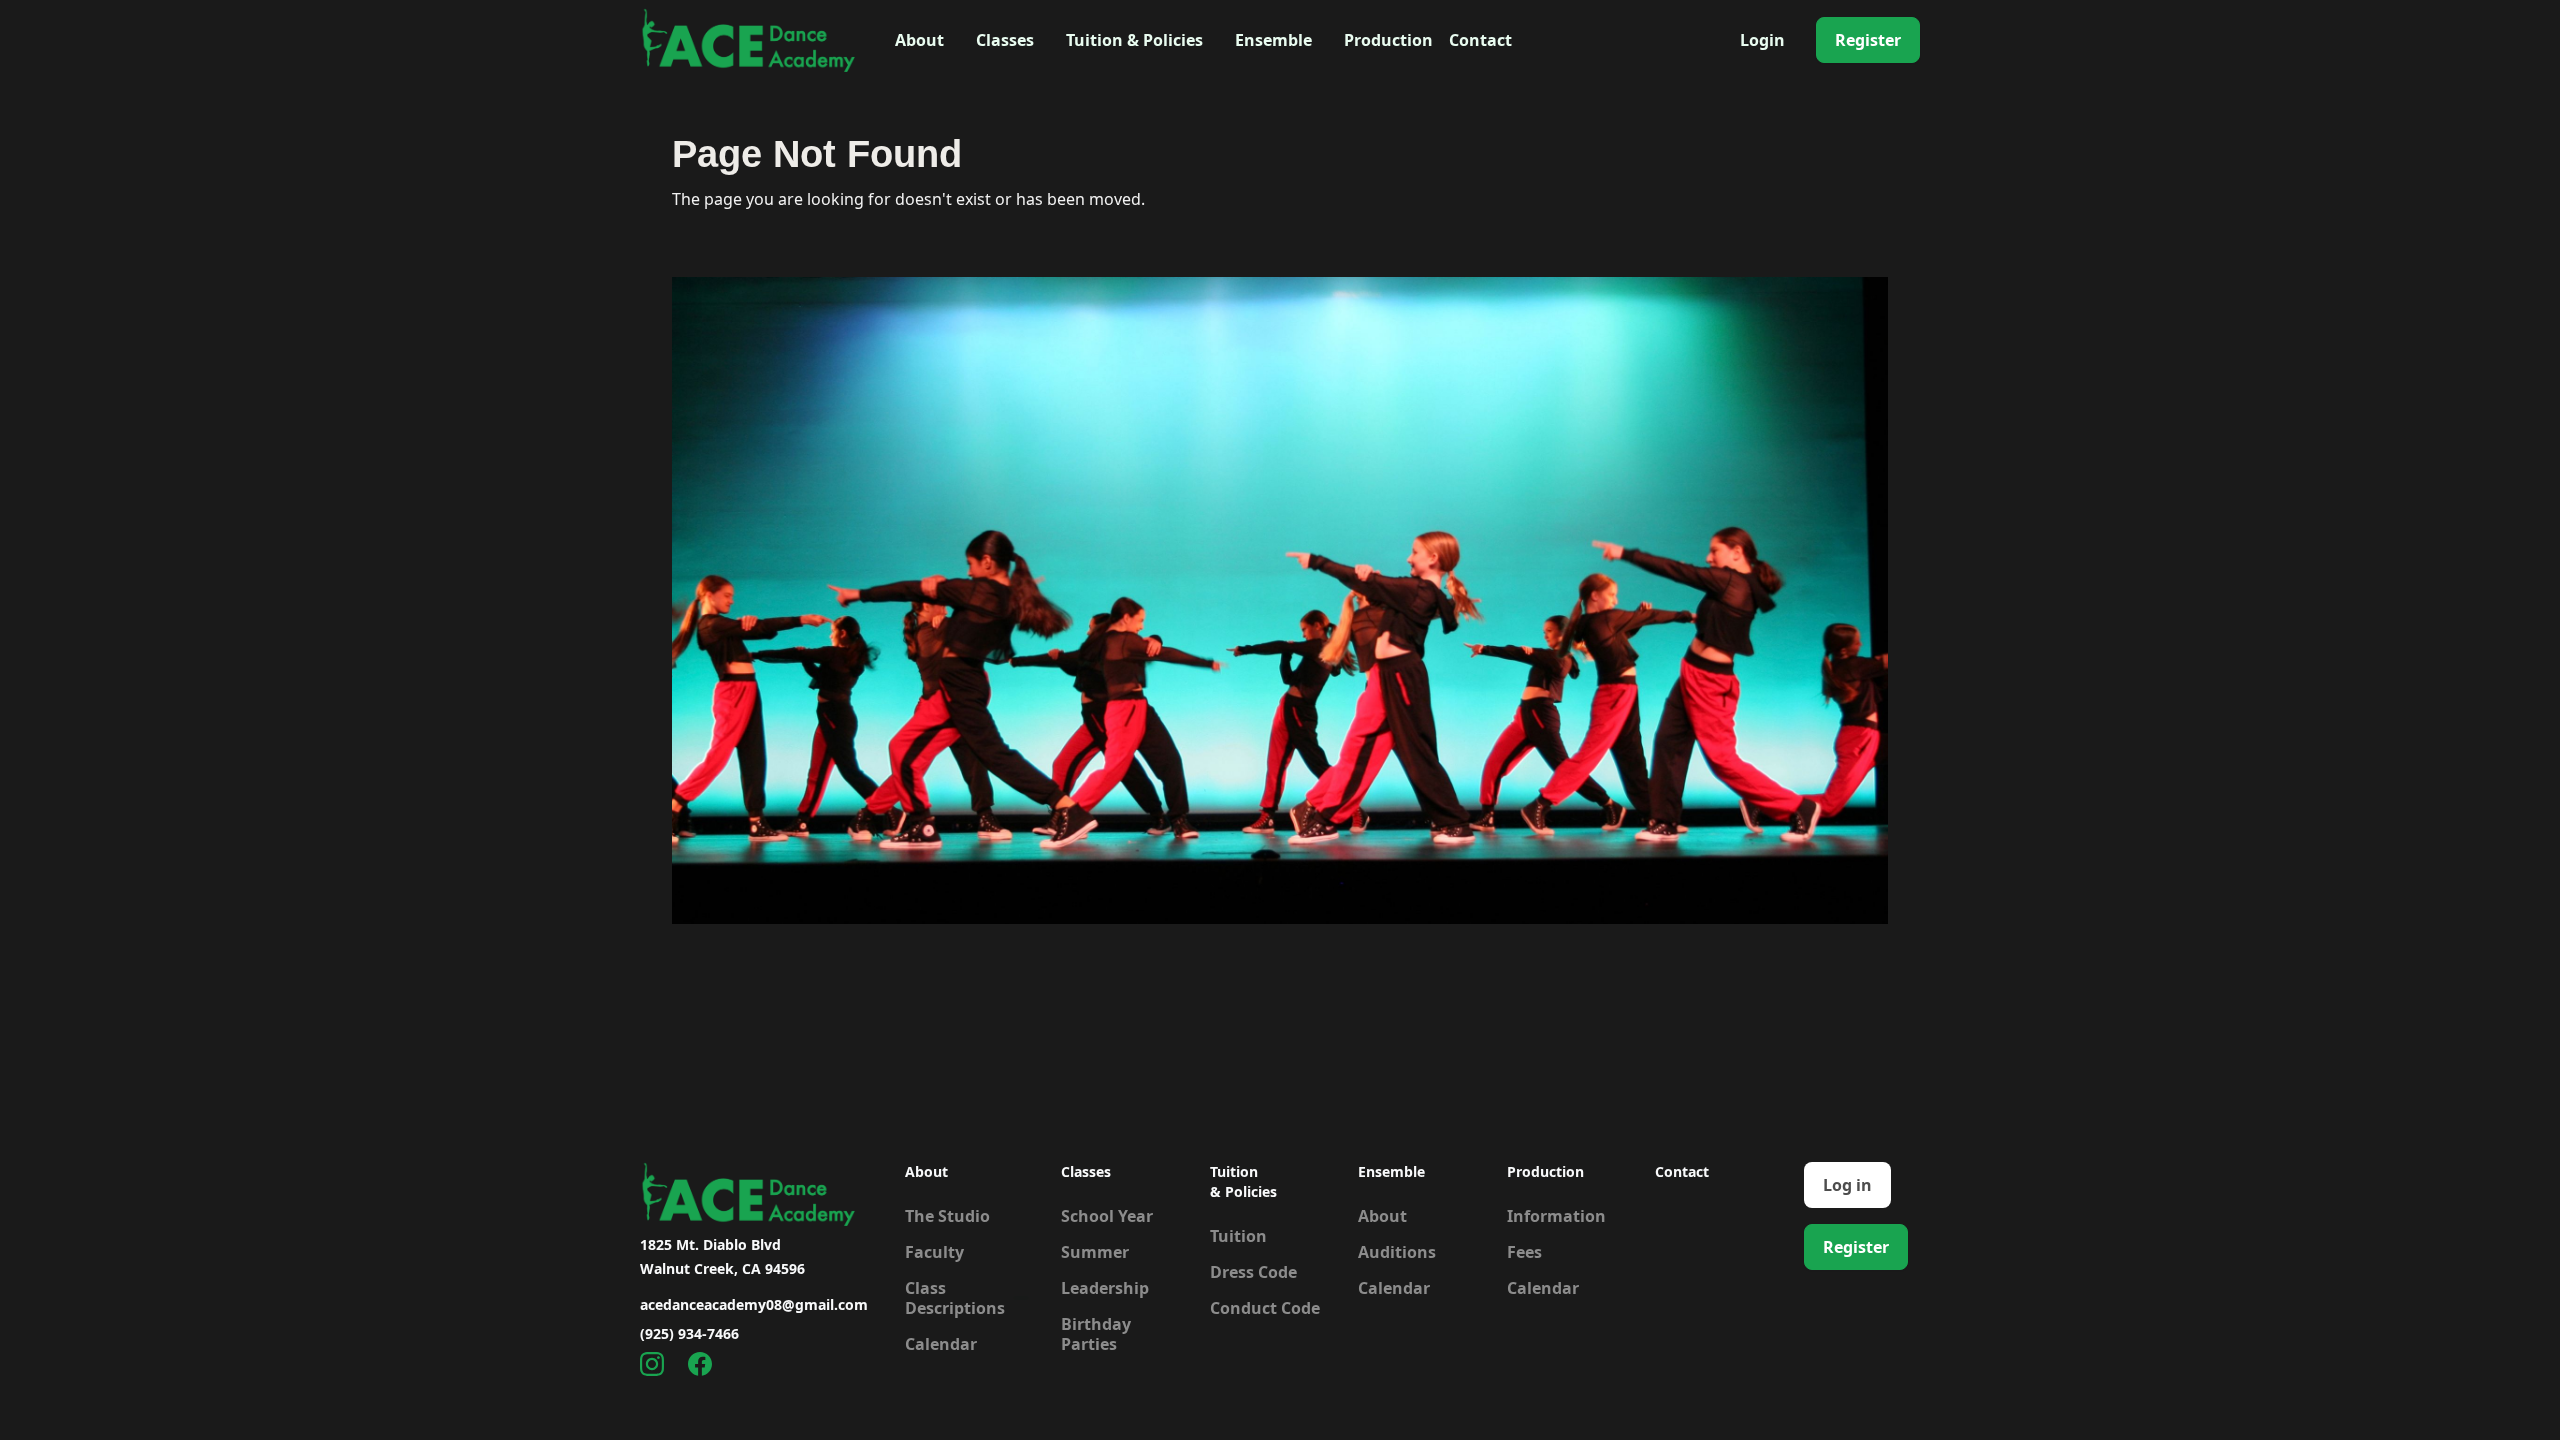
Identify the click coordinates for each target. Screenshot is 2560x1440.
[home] (747, 40)
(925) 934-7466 (689, 1333)
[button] (919, 40)
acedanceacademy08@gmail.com (754, 1304)
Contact (1480, 40)
